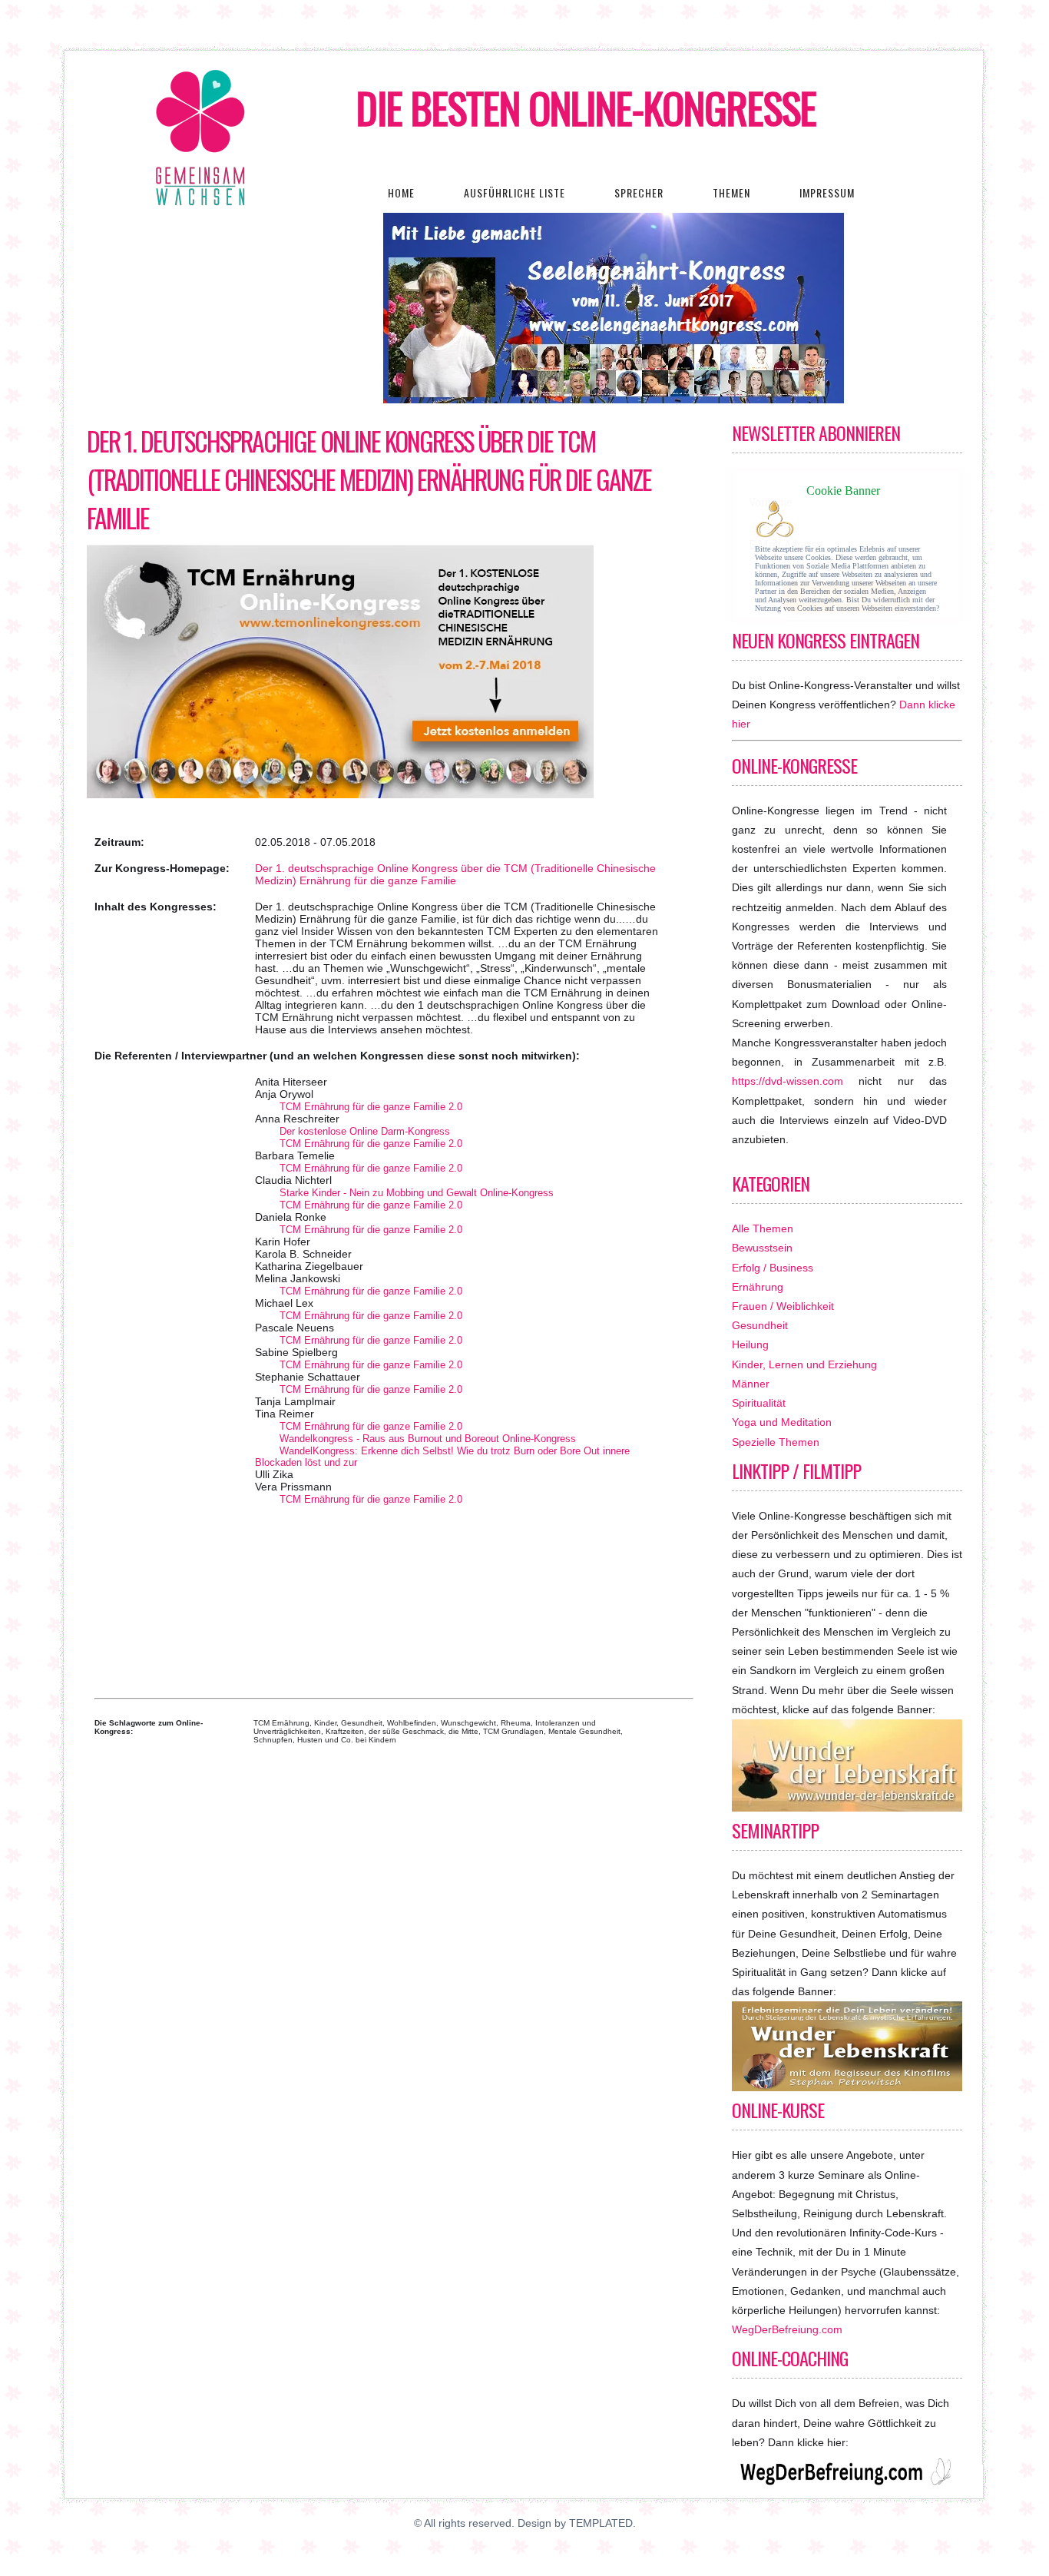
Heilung (750, 1344)
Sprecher (639, 192)
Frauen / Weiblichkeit (783, 1306)
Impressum (827, 192)
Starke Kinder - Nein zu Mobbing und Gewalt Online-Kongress (417, 1193)
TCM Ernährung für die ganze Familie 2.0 (371, 1107)
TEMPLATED (601, 2523)
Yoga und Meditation (782, 1422)
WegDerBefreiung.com (787, 2329)
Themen (731, 192)
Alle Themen (763, 1228)
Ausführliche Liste (515, 192)
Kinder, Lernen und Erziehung (804, 1364)
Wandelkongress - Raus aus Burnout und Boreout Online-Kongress (428, 1439)
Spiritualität (759, 1403)
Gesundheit (760, 1325)
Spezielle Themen (776, 1442)
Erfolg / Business (773, 1268)
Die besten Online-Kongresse (586, 108)
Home (401, 192)
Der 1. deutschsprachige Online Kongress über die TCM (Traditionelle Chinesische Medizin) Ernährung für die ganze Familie (369, 479)
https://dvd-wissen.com (788, 1081)
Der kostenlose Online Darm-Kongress (365, 1131)
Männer (751, 1384)
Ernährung (758, 1287)
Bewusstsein (762, 1248)
